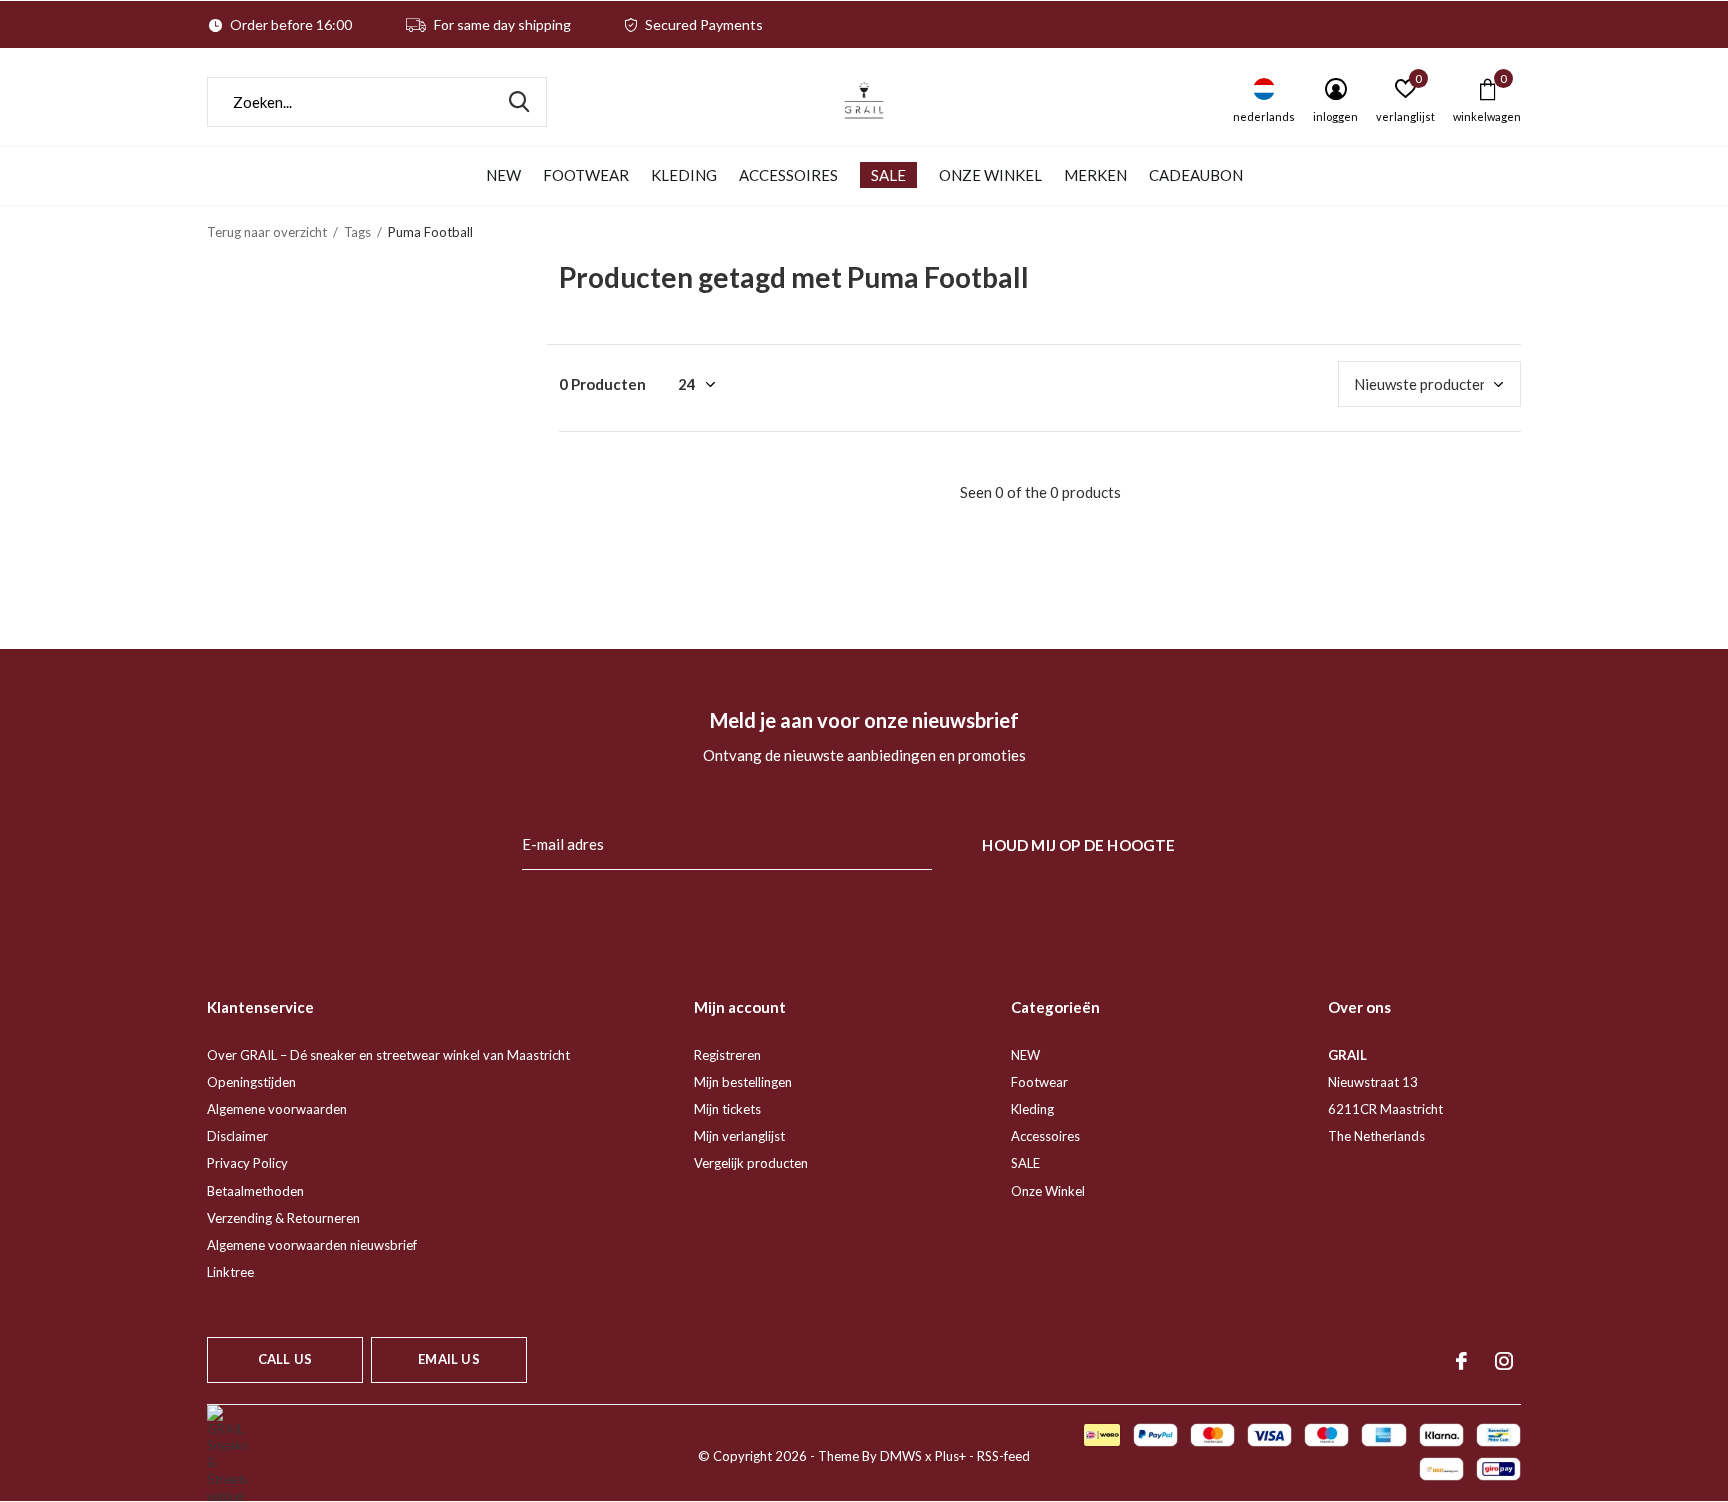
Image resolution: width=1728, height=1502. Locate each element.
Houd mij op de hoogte (1078, 845)
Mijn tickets (727, 1109)
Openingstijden (251, 1082)
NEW (503, 175)
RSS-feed (1003, 1456)
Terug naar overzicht (267, 232)
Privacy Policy (247, 1163)
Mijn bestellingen (743, 1082)
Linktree (230, 1272)
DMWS (901, 1456)
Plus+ (950, 1456)
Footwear (586, 175)
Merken (1095, 175)
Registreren (727, 1055)
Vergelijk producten (751, 1163)
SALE (888, 175)
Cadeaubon (1196, 175)
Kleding (684, 175)
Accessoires (788, 175)
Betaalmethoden (255, 1191)
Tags (357, 232)
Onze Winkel (990, 175)
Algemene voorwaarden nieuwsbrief (312, 1245)
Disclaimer (237, 1136)
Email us (448, 1359)
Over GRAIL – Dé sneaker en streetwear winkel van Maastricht (388, 1055)
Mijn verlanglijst (739, 1136)
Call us (285, 1359)
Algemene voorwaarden (277, 1109)
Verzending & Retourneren (283, 1218)
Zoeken (519, 102)
